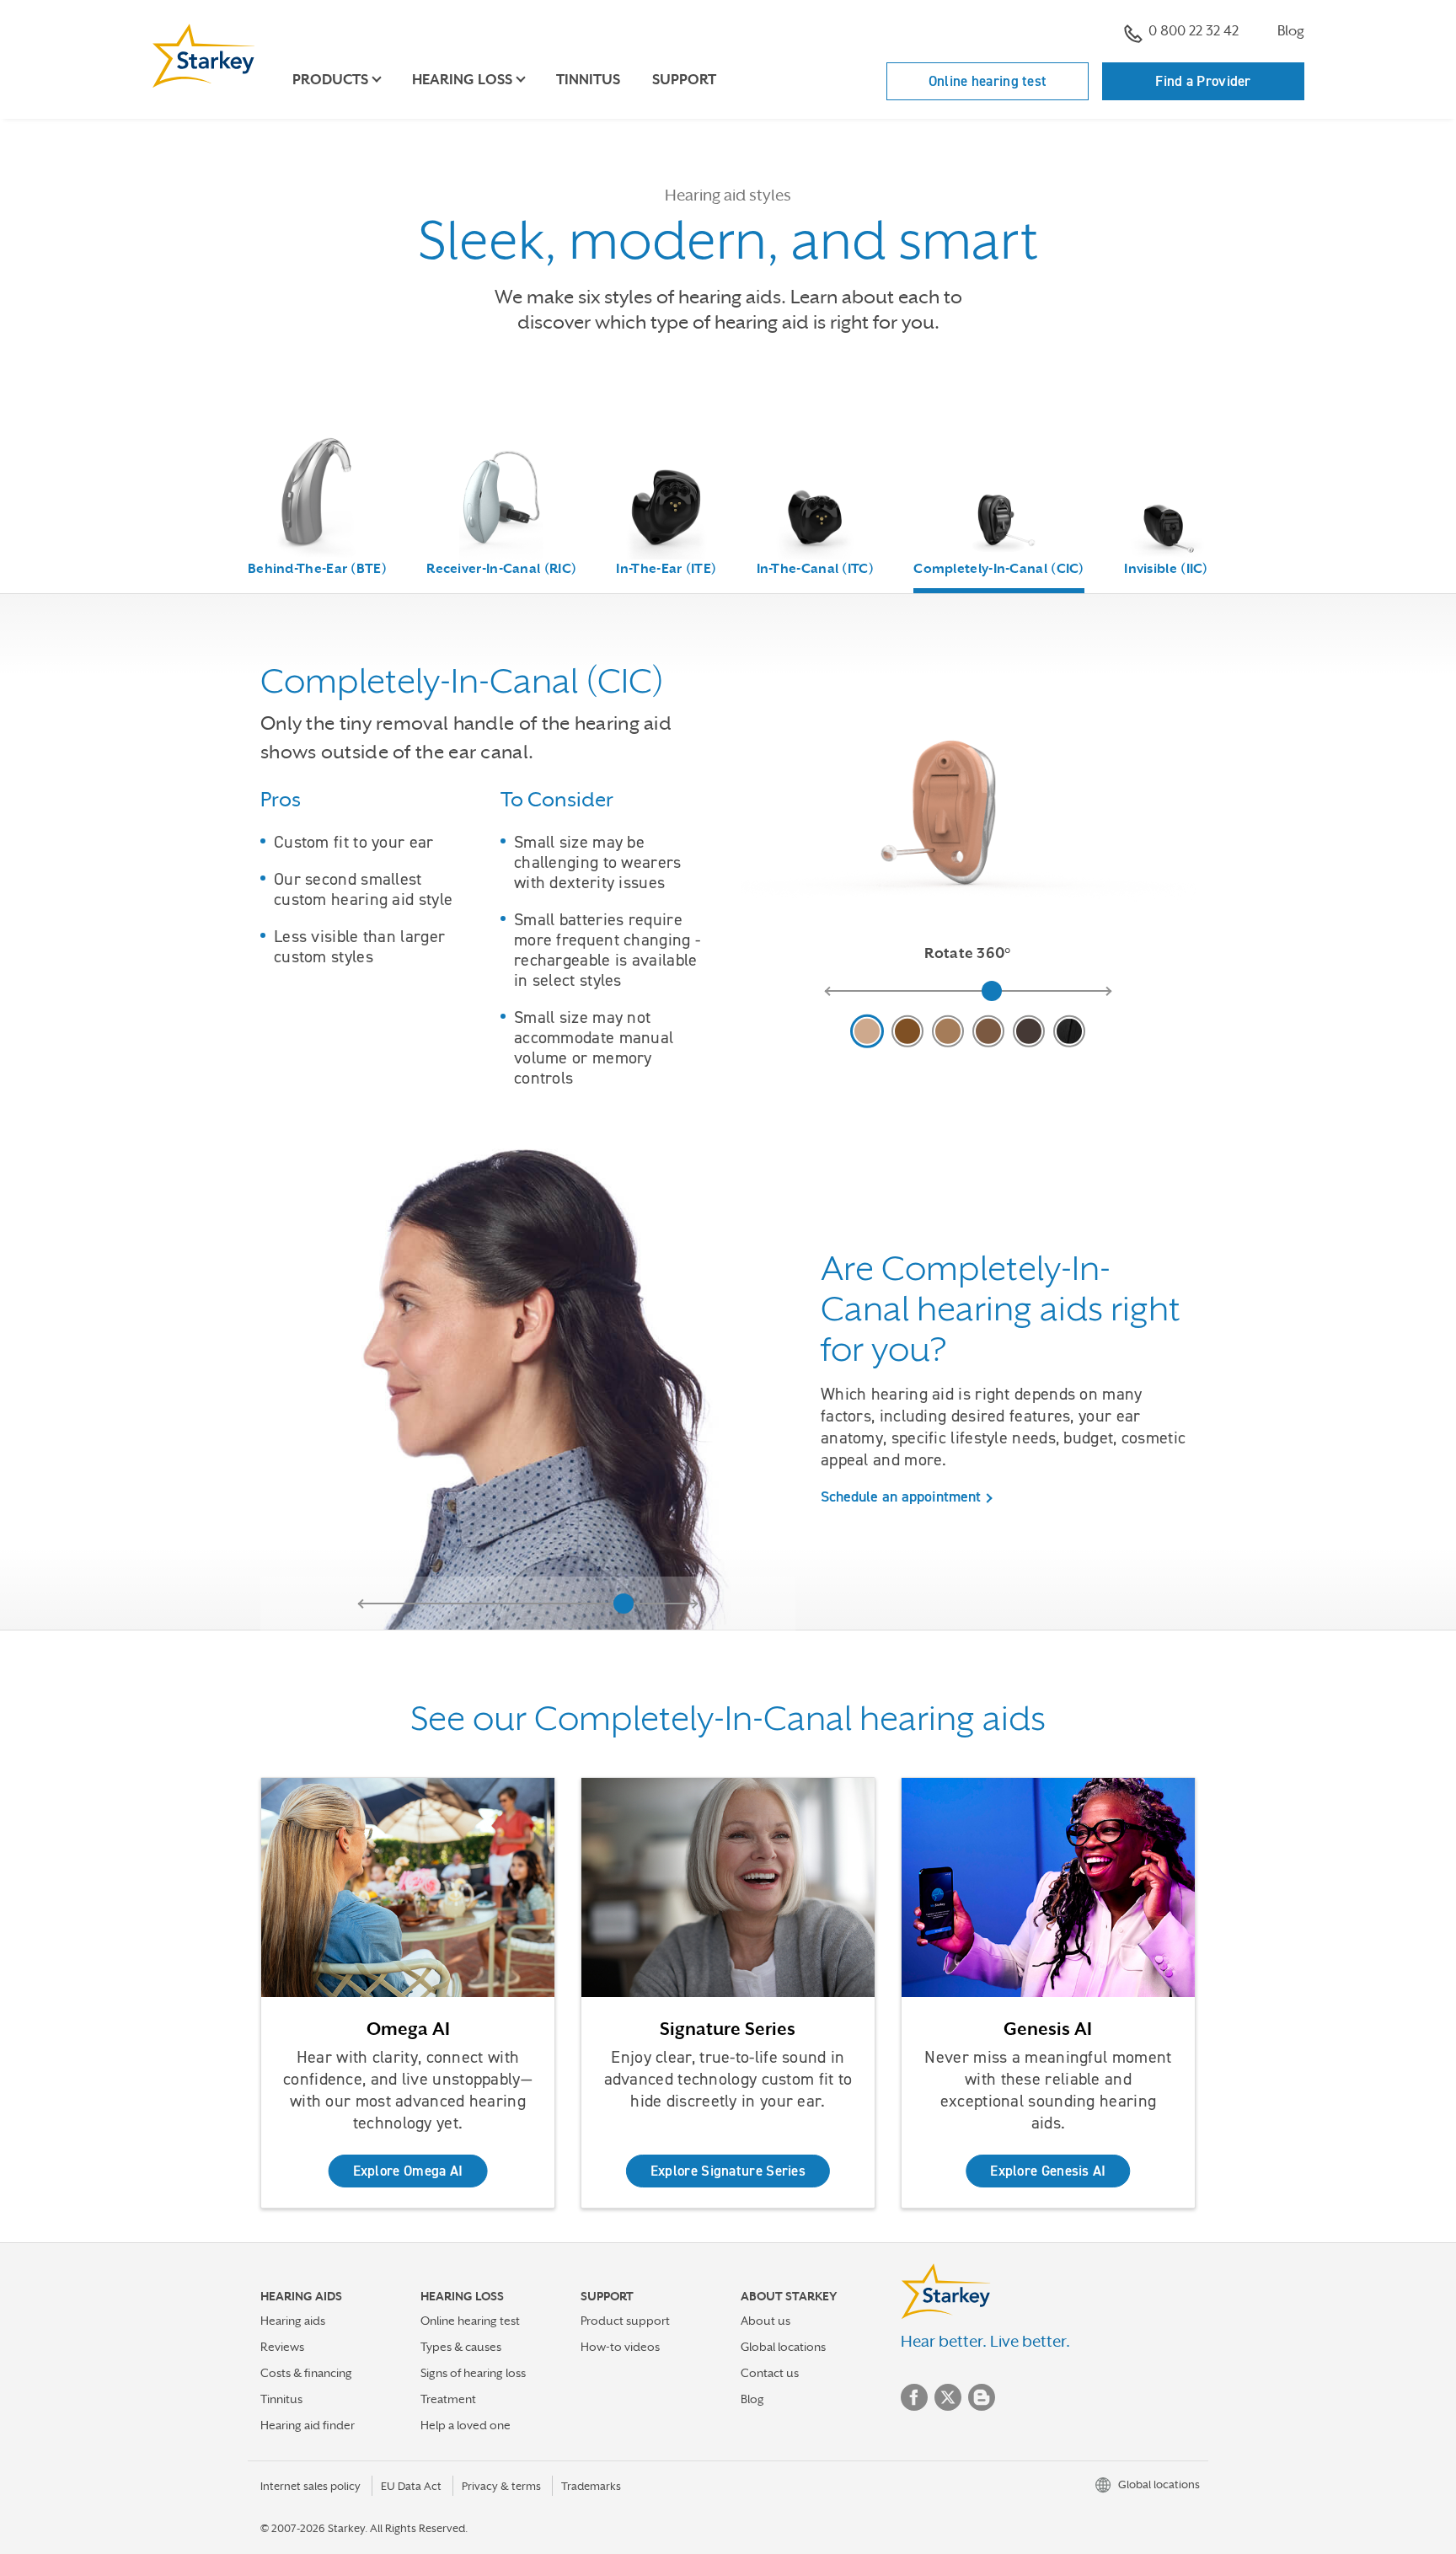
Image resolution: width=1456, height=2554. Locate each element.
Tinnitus (588, 80)
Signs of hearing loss (473, 2373)
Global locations (783, 2347)
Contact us (770, 2373)
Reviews (282, 2347)
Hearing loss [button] (462, 80)
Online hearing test (988, 81)
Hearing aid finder (308, 2425)
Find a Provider (1203, 81)
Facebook (914, 2397)
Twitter (948, 2397)
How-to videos (620, 2347)
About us (765, 2321)
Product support (625, 2321)
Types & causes (461, 2347)
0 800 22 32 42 (1194, 31)
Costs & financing (306, 2373)
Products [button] (330, 80)
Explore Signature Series (728, 2171)
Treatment (448, 2399)
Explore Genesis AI (1048, 2171)
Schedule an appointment (901, 1496)
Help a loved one (466, 2425)
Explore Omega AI (408, 2171)
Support (684, 80)
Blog (1291, 31)
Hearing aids (293, 2321)
